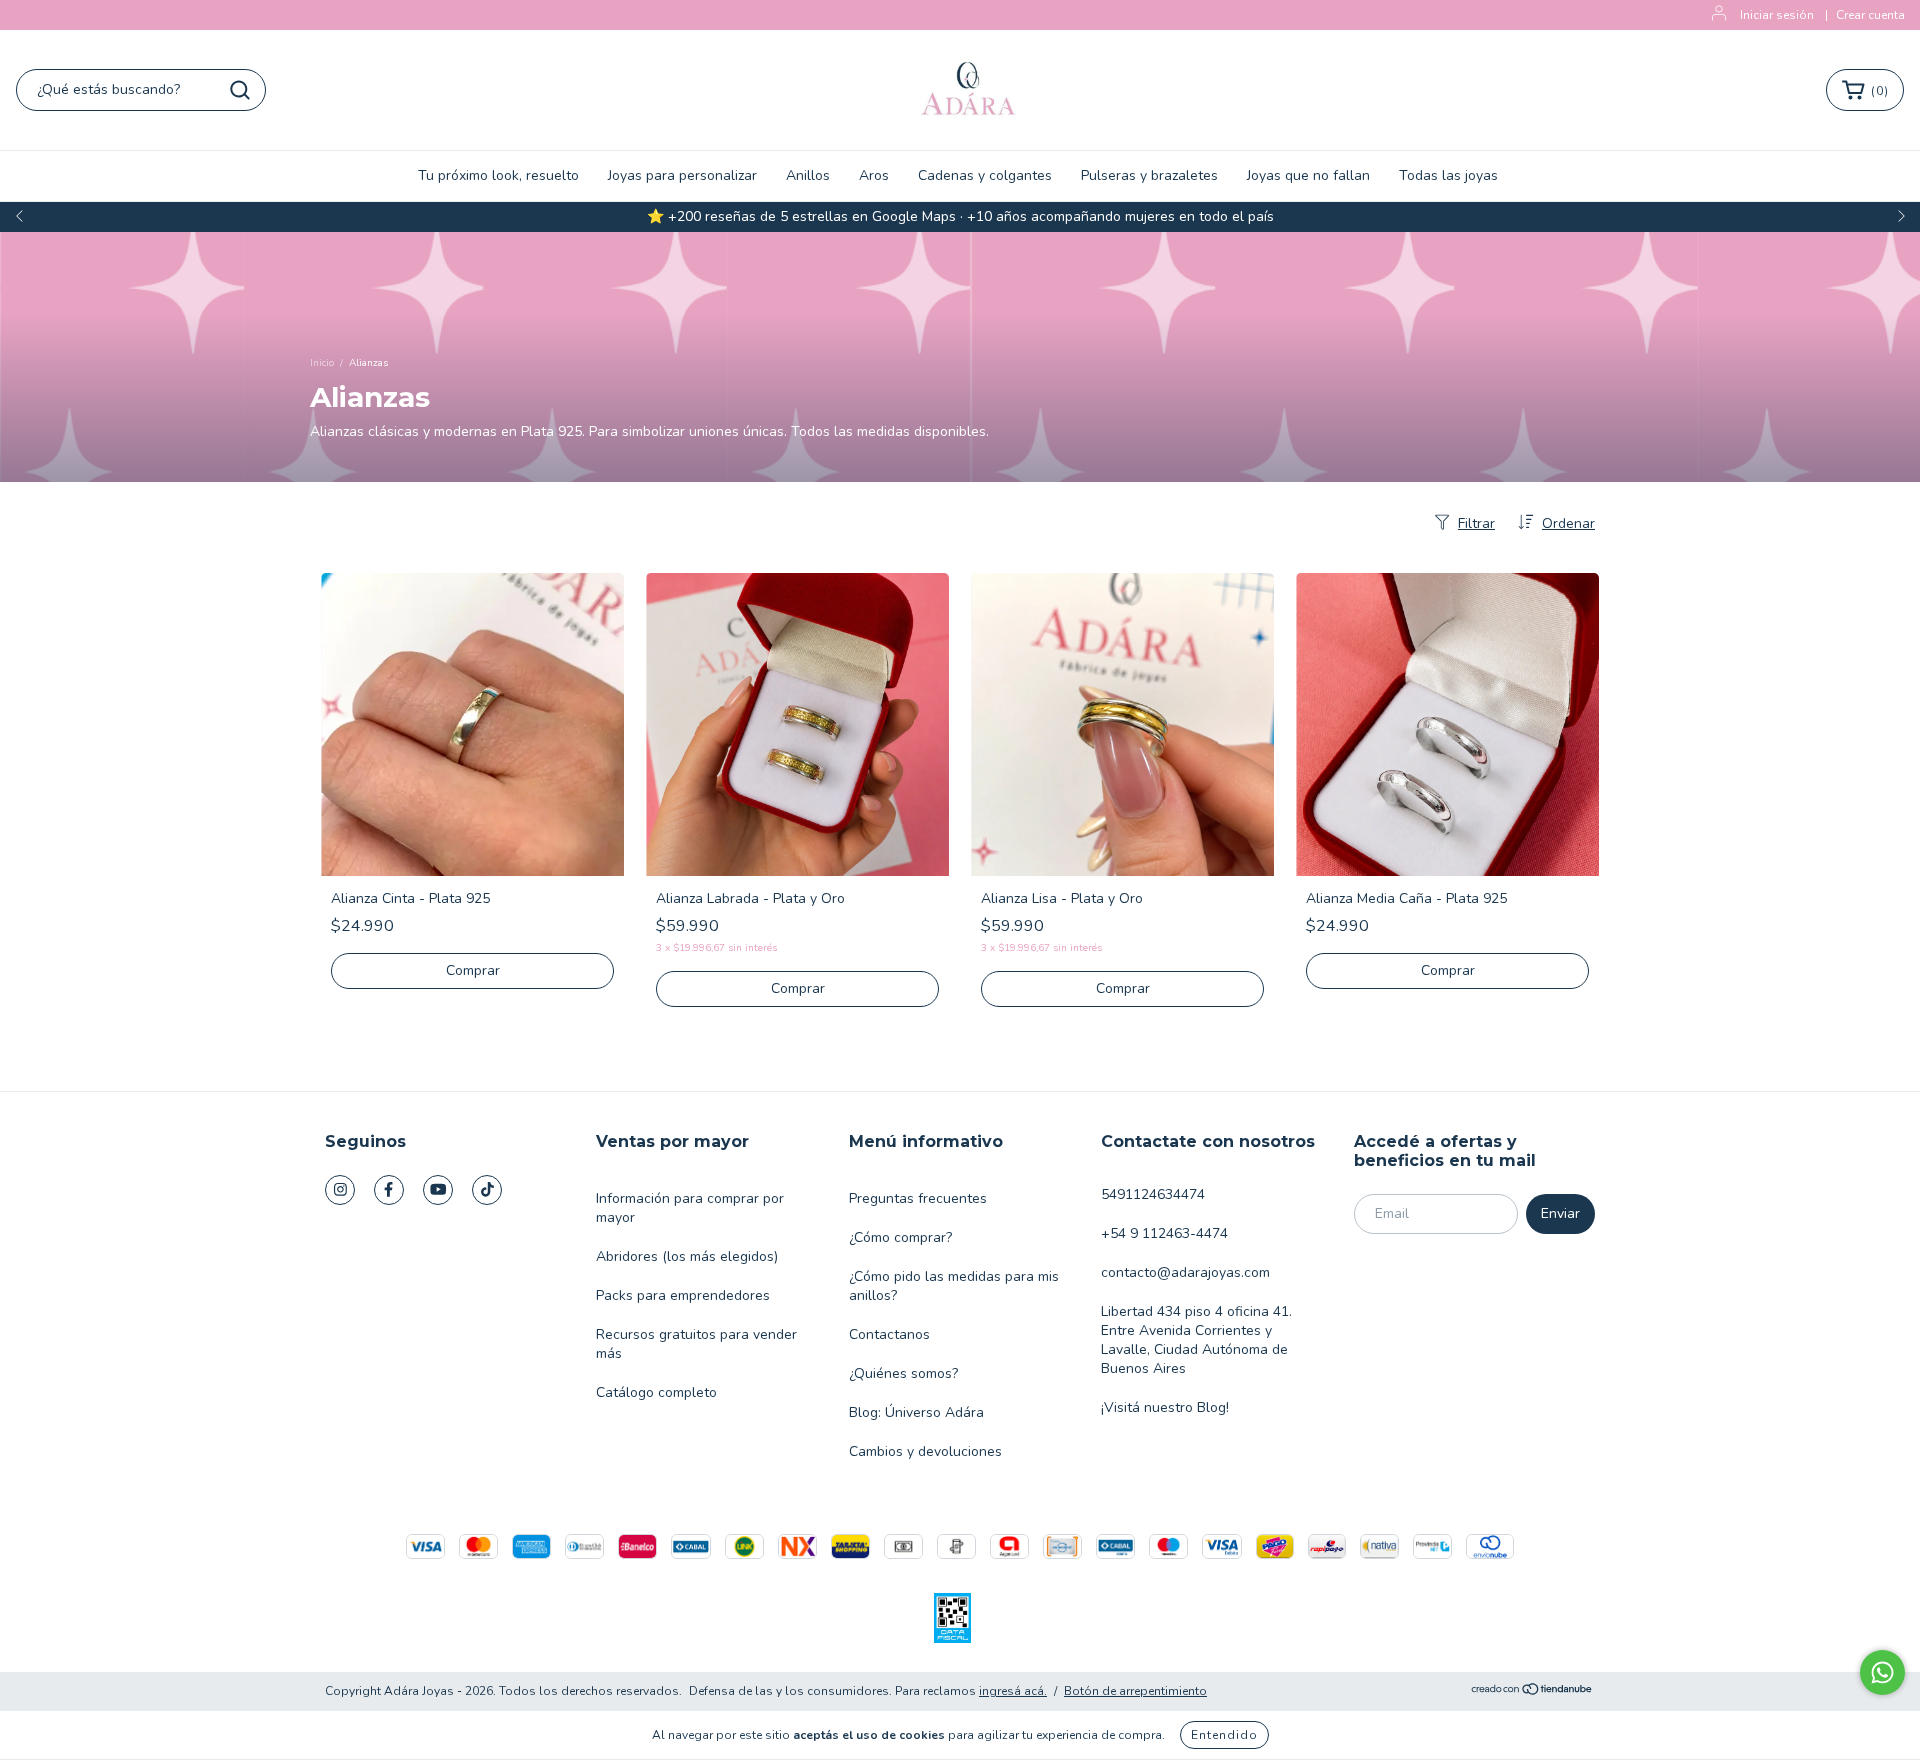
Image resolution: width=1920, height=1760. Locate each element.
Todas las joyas (1448, 175)
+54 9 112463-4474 (1164, 1233)
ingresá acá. (1013, 1691)
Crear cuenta (1870, 15)
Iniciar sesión (1777, 15)
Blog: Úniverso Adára (916, 1412)
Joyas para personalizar (682, 175)
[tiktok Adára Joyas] (487, 1190)
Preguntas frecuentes (918, 1198)
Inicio (322, 363)
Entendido (1224, 1735)
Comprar (473, 970)
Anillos (808, 175)
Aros (874, 175)
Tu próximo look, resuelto (498, 175)
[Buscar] (240, 90)
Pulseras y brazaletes (1149, 175)
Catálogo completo (656, 1392)
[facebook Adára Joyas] (389, 1190)
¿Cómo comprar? (900, 1237)
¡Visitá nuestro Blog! (1165, 1407)
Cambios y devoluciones (925, 1451)
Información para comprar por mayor (690, 1208)
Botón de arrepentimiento (1135, 1691)
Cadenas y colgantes (985, 175)
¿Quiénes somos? (903, 1373)
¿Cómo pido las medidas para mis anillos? (954, 1286)
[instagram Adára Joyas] (340, 1190)
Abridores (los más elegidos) (687, 1256)
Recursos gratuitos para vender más (696, 1344)
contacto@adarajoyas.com (1185, 1272)
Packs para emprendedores (683, 1295)
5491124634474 (1153, 1194)
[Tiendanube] (1532, 1692)
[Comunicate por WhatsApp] (1882, 1672)
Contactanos (889, 1334)
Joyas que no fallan (1308, 175)
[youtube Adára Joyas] (438, 1190)
